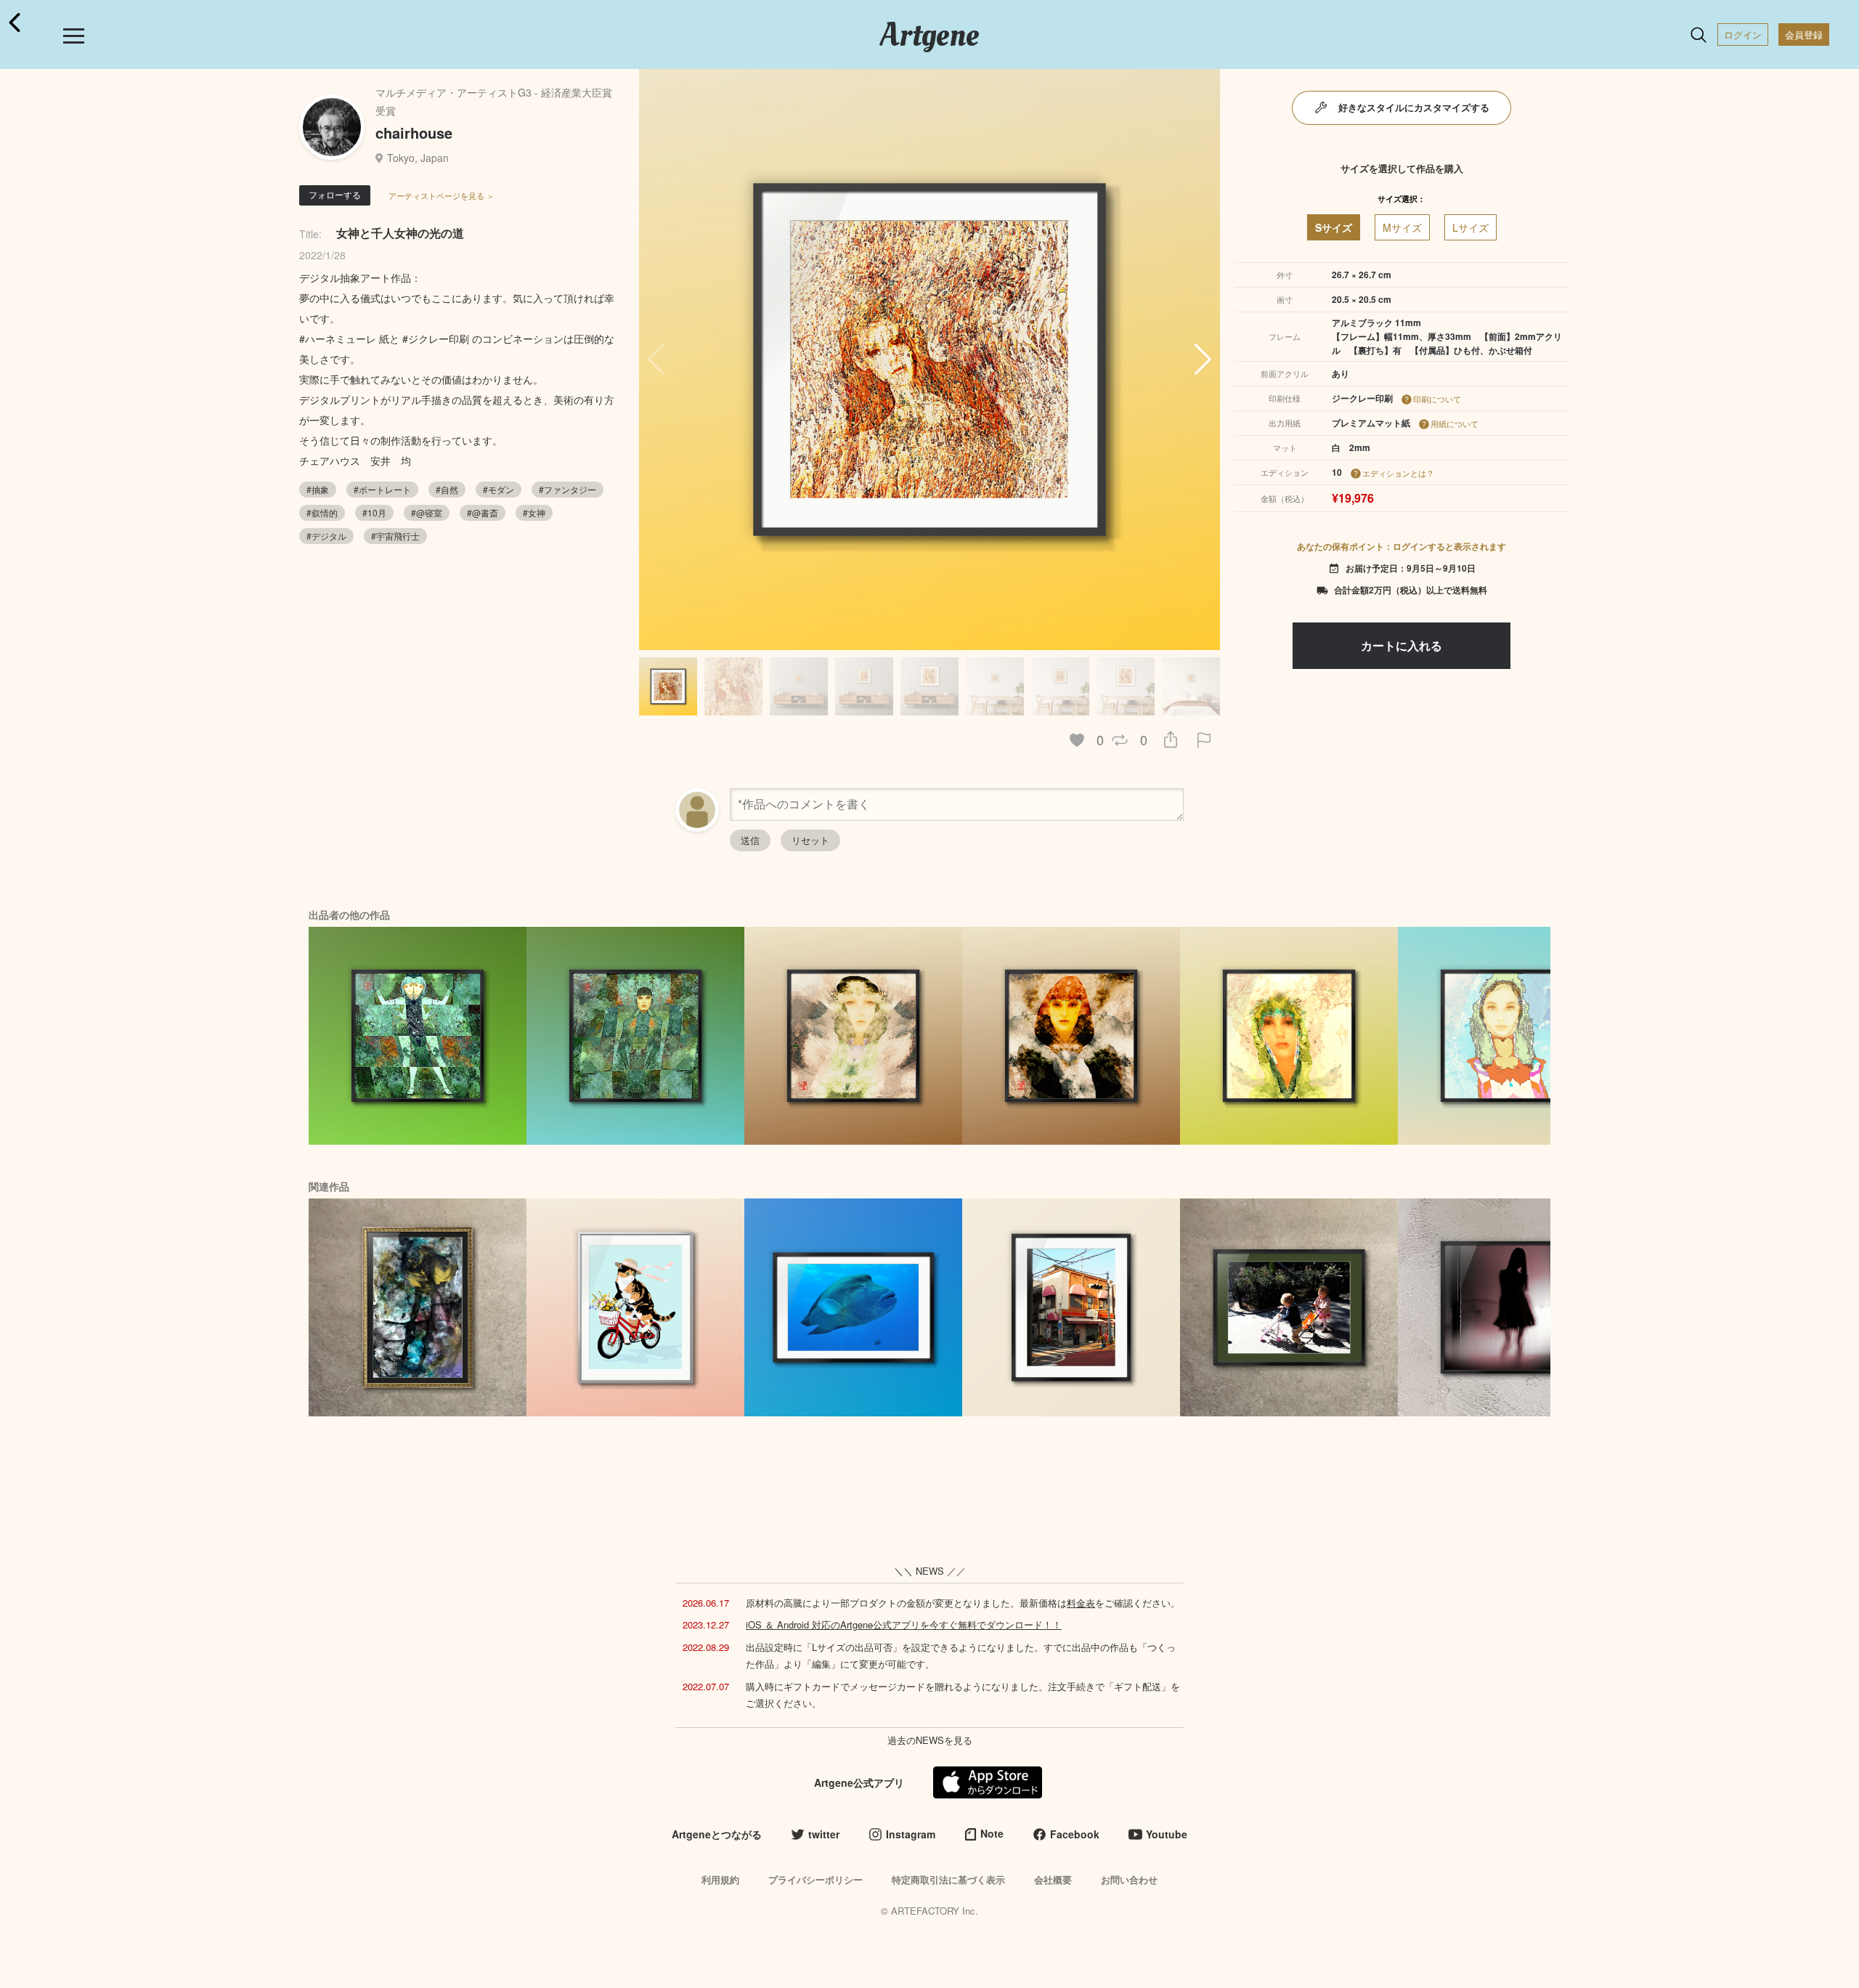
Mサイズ (1402, 227)
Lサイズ (1470, 227)
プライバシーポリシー (815, 1879)
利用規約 (720, 1879)
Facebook (1075, 1834)
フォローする (335, 194)
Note (992, 1833)
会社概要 (1053, 1879)
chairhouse (414, 133)
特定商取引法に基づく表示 (948, 1879)
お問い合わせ (1129, 1879)
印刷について (1437, 399)
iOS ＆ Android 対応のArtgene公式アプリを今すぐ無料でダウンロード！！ (904, 1624)
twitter (824, 1834)
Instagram (911, 1834)
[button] (1203, 360)
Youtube (1167, 1834)
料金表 (1081, 1603)
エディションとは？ (1398, 473)
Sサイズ (1334, 227)
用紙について (1455, 423)
